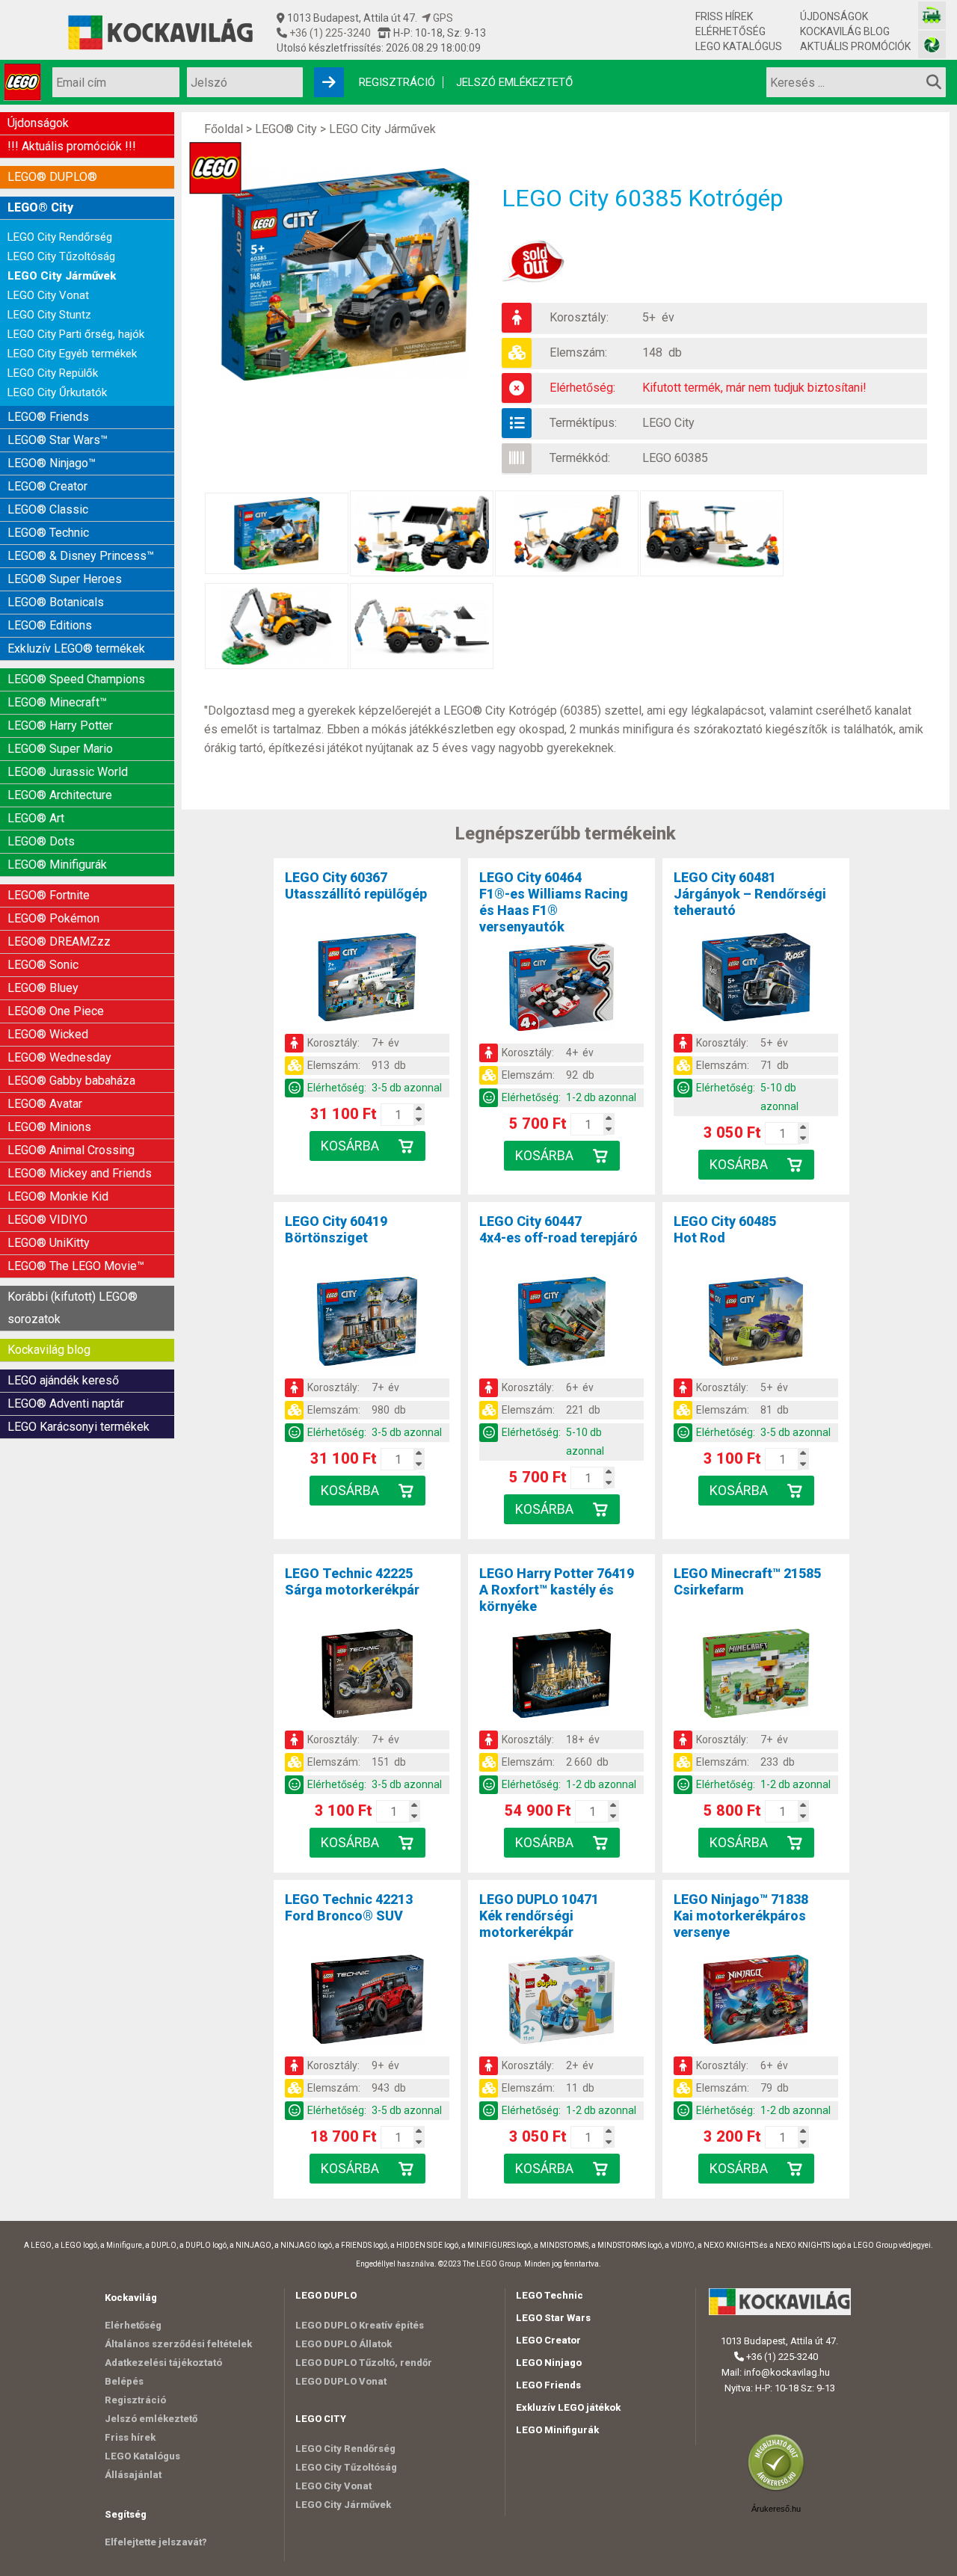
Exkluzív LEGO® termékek (76, 648)
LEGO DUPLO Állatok (344, 2344)
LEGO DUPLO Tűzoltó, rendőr (364, 2363)
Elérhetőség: (582, 388)
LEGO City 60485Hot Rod (725, 1229)
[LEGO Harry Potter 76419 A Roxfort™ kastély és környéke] (561, 1676)
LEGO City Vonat (48, 295)
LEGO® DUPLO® (52, 177)
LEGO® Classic (48, 509)
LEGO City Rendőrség (60, 237)
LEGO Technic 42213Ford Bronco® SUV (349, 1907)
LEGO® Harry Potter (60, 725)
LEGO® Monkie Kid (58, 1196)
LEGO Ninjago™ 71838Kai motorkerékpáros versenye (741, 1916)
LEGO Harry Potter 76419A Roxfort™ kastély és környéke (557, 1590)
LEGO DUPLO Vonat (341, 2381)
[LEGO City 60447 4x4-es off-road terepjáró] (561, 1324)
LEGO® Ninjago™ (52, 463)
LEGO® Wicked (48, 1034)
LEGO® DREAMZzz (59, 942)
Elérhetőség (730, 31)
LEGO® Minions (49, 1127)
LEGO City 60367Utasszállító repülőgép (356, 885)
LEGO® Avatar (45, 1104)
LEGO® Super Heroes (65, 579)
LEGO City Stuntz (49, 315)
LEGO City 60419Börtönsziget (336, 1229)
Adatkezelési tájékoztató (163, 2363)
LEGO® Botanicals (56, 602)
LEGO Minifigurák (557, 2430)
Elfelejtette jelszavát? (156, 2542)
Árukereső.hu (776, 2509)
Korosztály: (579, 317)
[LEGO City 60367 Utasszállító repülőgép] (367, 980)
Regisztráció (397, 82)
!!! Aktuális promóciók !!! (72, 146)
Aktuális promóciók (855, 46)
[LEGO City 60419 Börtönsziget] (367, 1324)
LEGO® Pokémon (53, 918)
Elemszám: (578, 352)
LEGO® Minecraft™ (57, 702)
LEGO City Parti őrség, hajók (76, 334)
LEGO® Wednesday (59, 1057)
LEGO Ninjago (549, 2363)
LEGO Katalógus (739, 46)
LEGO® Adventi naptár (66, 1403)
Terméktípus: (583, 423)
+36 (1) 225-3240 (329, 33)
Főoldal (224, 129)
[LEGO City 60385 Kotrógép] (353, 274)
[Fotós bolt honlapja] (932, 44)
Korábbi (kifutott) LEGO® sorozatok (73, 1308)
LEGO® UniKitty (49, 1243)
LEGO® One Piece (56, 1011)
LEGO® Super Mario (60, 749)
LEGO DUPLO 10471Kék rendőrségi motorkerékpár (539, 1916)
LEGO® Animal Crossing (71, 1150)
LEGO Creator (548, 2340)
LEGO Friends (548, 2385)
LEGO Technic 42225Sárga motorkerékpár (352, 1581)
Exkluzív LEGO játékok (568, 2407)
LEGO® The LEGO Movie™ (76, 1266)
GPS (442, 18)
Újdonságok (834, 16)
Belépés (124, 2381)
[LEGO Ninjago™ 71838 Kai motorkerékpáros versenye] (756, 2002)
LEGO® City (40, 207)
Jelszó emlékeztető (514, 82)
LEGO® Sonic (43, 965)
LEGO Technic (550, 2295)
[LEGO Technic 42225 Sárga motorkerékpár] (367, 1676)
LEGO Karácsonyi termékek (79, 1427)
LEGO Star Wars (553, 2318)
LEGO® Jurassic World (68, 772)
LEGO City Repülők (53, 373)
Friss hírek (724, 16)
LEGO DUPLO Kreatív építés (360, 2325)
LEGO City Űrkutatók (57, 392)
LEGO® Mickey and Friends (80, 1173)
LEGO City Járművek (62, 276)
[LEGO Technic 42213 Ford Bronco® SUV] (367, 2002)
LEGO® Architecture (60, 795)
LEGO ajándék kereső (63, 1380)
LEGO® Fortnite (49, 895)
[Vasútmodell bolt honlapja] (932, 15)
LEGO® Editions (50, 625)
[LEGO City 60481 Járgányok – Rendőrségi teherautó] (756, 980)
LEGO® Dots (41, 841)
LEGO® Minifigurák (57, 865)
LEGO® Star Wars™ (58, 440)
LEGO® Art (36, 818)
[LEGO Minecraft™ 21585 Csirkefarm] (756, 1676)
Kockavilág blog (845, 31)
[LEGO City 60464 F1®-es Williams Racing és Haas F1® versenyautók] (561, 990)
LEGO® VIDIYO (47, 1220)
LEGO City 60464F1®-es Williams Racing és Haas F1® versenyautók (554, 902)
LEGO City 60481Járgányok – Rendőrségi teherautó (750, 894)
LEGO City (668, 423)
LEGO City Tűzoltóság (61, 256)
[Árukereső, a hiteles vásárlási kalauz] (780, 2490)
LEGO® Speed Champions (76, 679)
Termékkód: (580, 458)
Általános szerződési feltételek (178, 2344)
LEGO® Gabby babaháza (71, 1081)
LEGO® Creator (47, 486)
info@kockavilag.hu (787, 2372)
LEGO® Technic (48, 533)
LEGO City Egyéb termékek (72, 354)
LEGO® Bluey (43, 988)
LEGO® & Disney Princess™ (81, 556)
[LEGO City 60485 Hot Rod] (756, 1324)
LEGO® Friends (48, 417)
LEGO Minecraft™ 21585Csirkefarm (747, 1581)
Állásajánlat (133, 2475)
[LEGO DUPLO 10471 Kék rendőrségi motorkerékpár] (561, 2002)
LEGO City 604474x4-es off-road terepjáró (558, 1229)
